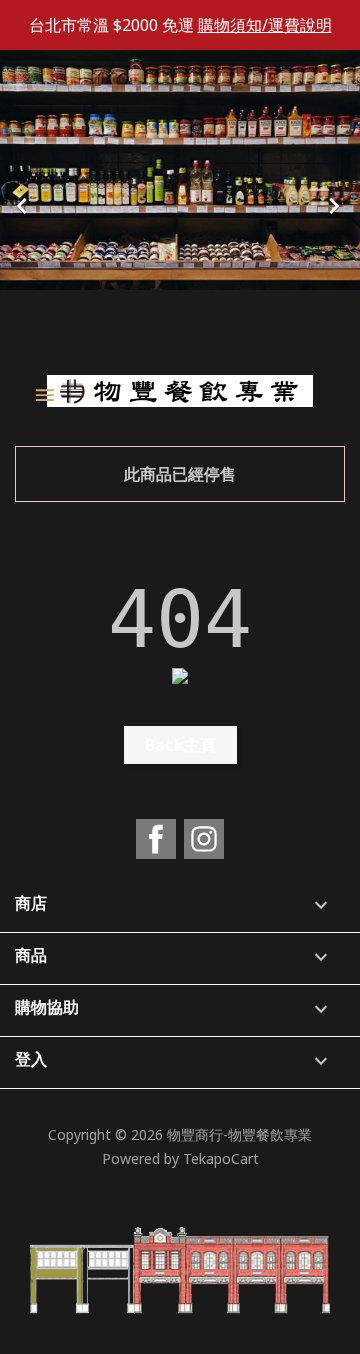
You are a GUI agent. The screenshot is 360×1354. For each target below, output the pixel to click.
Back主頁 (180, 745)
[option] (180, 200)
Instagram (204, 839)
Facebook (156, 839)
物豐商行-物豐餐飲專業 (239, 1134)
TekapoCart (221, 1158)
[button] (27, 200)
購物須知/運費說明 (265, 25)
